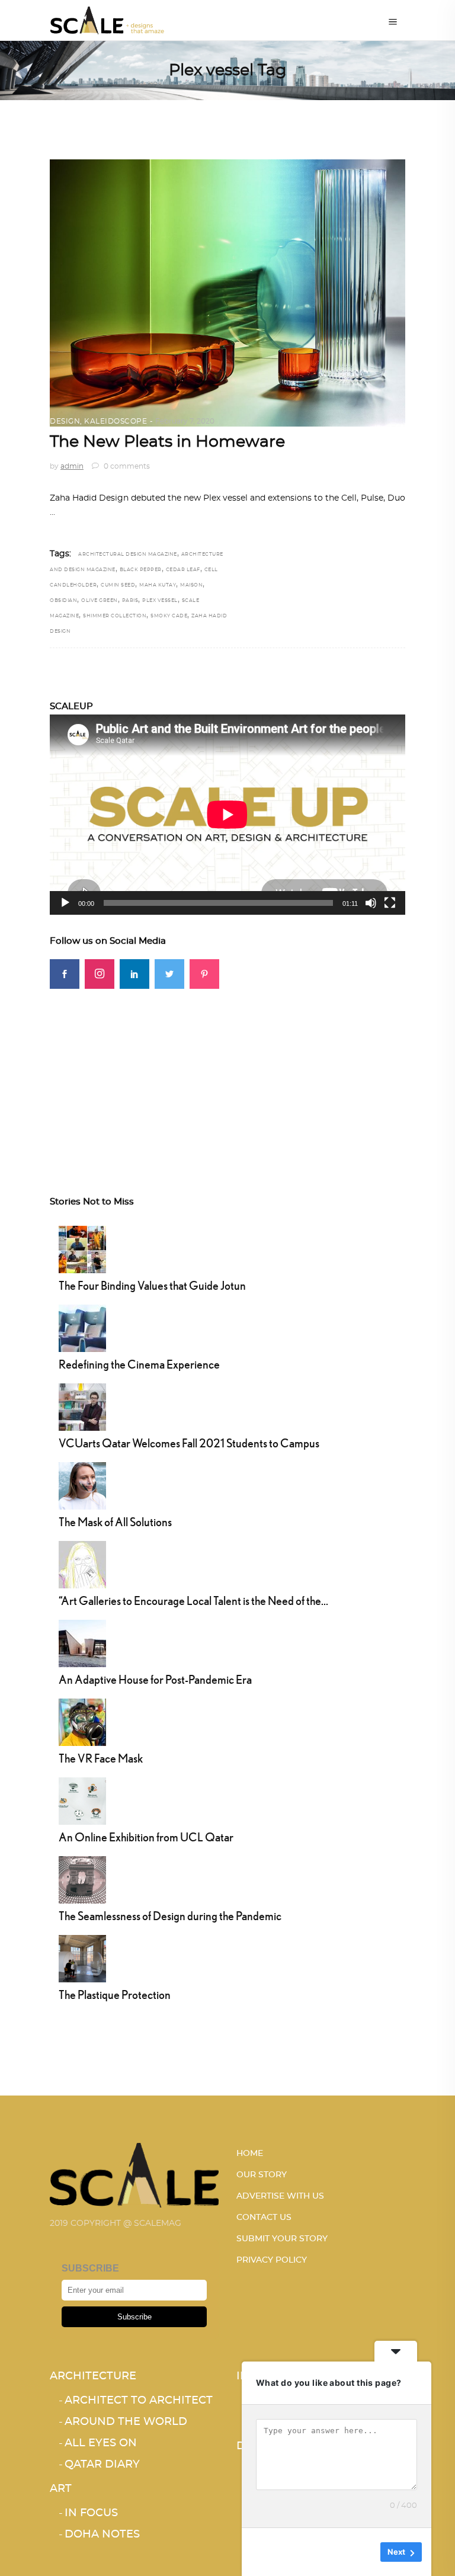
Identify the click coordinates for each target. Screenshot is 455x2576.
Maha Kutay (158, 585)
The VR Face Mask (101, 1758)
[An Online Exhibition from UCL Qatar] (82, 1799)
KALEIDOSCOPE (116, 421)
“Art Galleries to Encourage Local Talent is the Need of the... (193, 1601)
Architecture (93, 2376)
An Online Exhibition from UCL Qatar (146, 1837)
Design (65, 421)
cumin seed (118, 585)
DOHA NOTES (102, 2535)
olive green (100, 601)
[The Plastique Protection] (82, 1957)
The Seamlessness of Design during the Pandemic (170, 1916)
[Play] (65, 903)
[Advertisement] (227, 1072)
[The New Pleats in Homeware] (227, 293)
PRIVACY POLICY (272, 2260)
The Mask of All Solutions (115, 1522)
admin (72, 466)
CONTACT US (264, 2218)
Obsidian (63, 601)
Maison (191, 585)
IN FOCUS (91, 2513)
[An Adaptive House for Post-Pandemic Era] (82, 1642)
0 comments (126, 466)
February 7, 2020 (185, 421)
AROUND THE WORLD (126, 2422)
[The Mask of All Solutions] (82, 1484)
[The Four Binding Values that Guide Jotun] (82, 1248)
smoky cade (169, 616)
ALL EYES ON (101, 2443)
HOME (250, 2154)
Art (61, 2489)
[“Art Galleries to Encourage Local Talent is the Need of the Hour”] (82, 1563)
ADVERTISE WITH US (280, 2196)
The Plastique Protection (115, 1995)
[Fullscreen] (390, 903)
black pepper (141, 570)
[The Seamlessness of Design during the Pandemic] (82, 1878)
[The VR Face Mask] (82, 1720)
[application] (227, 815)
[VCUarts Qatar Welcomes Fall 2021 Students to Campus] (82, 1405)
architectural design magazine (128, 555)
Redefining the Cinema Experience (139, 1364)
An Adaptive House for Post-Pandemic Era (155, 1679)
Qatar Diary (102, 2465)
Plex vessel (160, 601)
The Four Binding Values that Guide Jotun (152, 1285)
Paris (130, 601)
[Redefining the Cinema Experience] (82, 1327)
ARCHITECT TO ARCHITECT (139, 2401)
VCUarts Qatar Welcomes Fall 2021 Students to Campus (189, 1443)
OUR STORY (262, 2175)
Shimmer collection (115, 616)
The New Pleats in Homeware (167, 442)
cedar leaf (183, 570)
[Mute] (371, 903)
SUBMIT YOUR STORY (282, 2239)
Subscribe (134, 2317)
